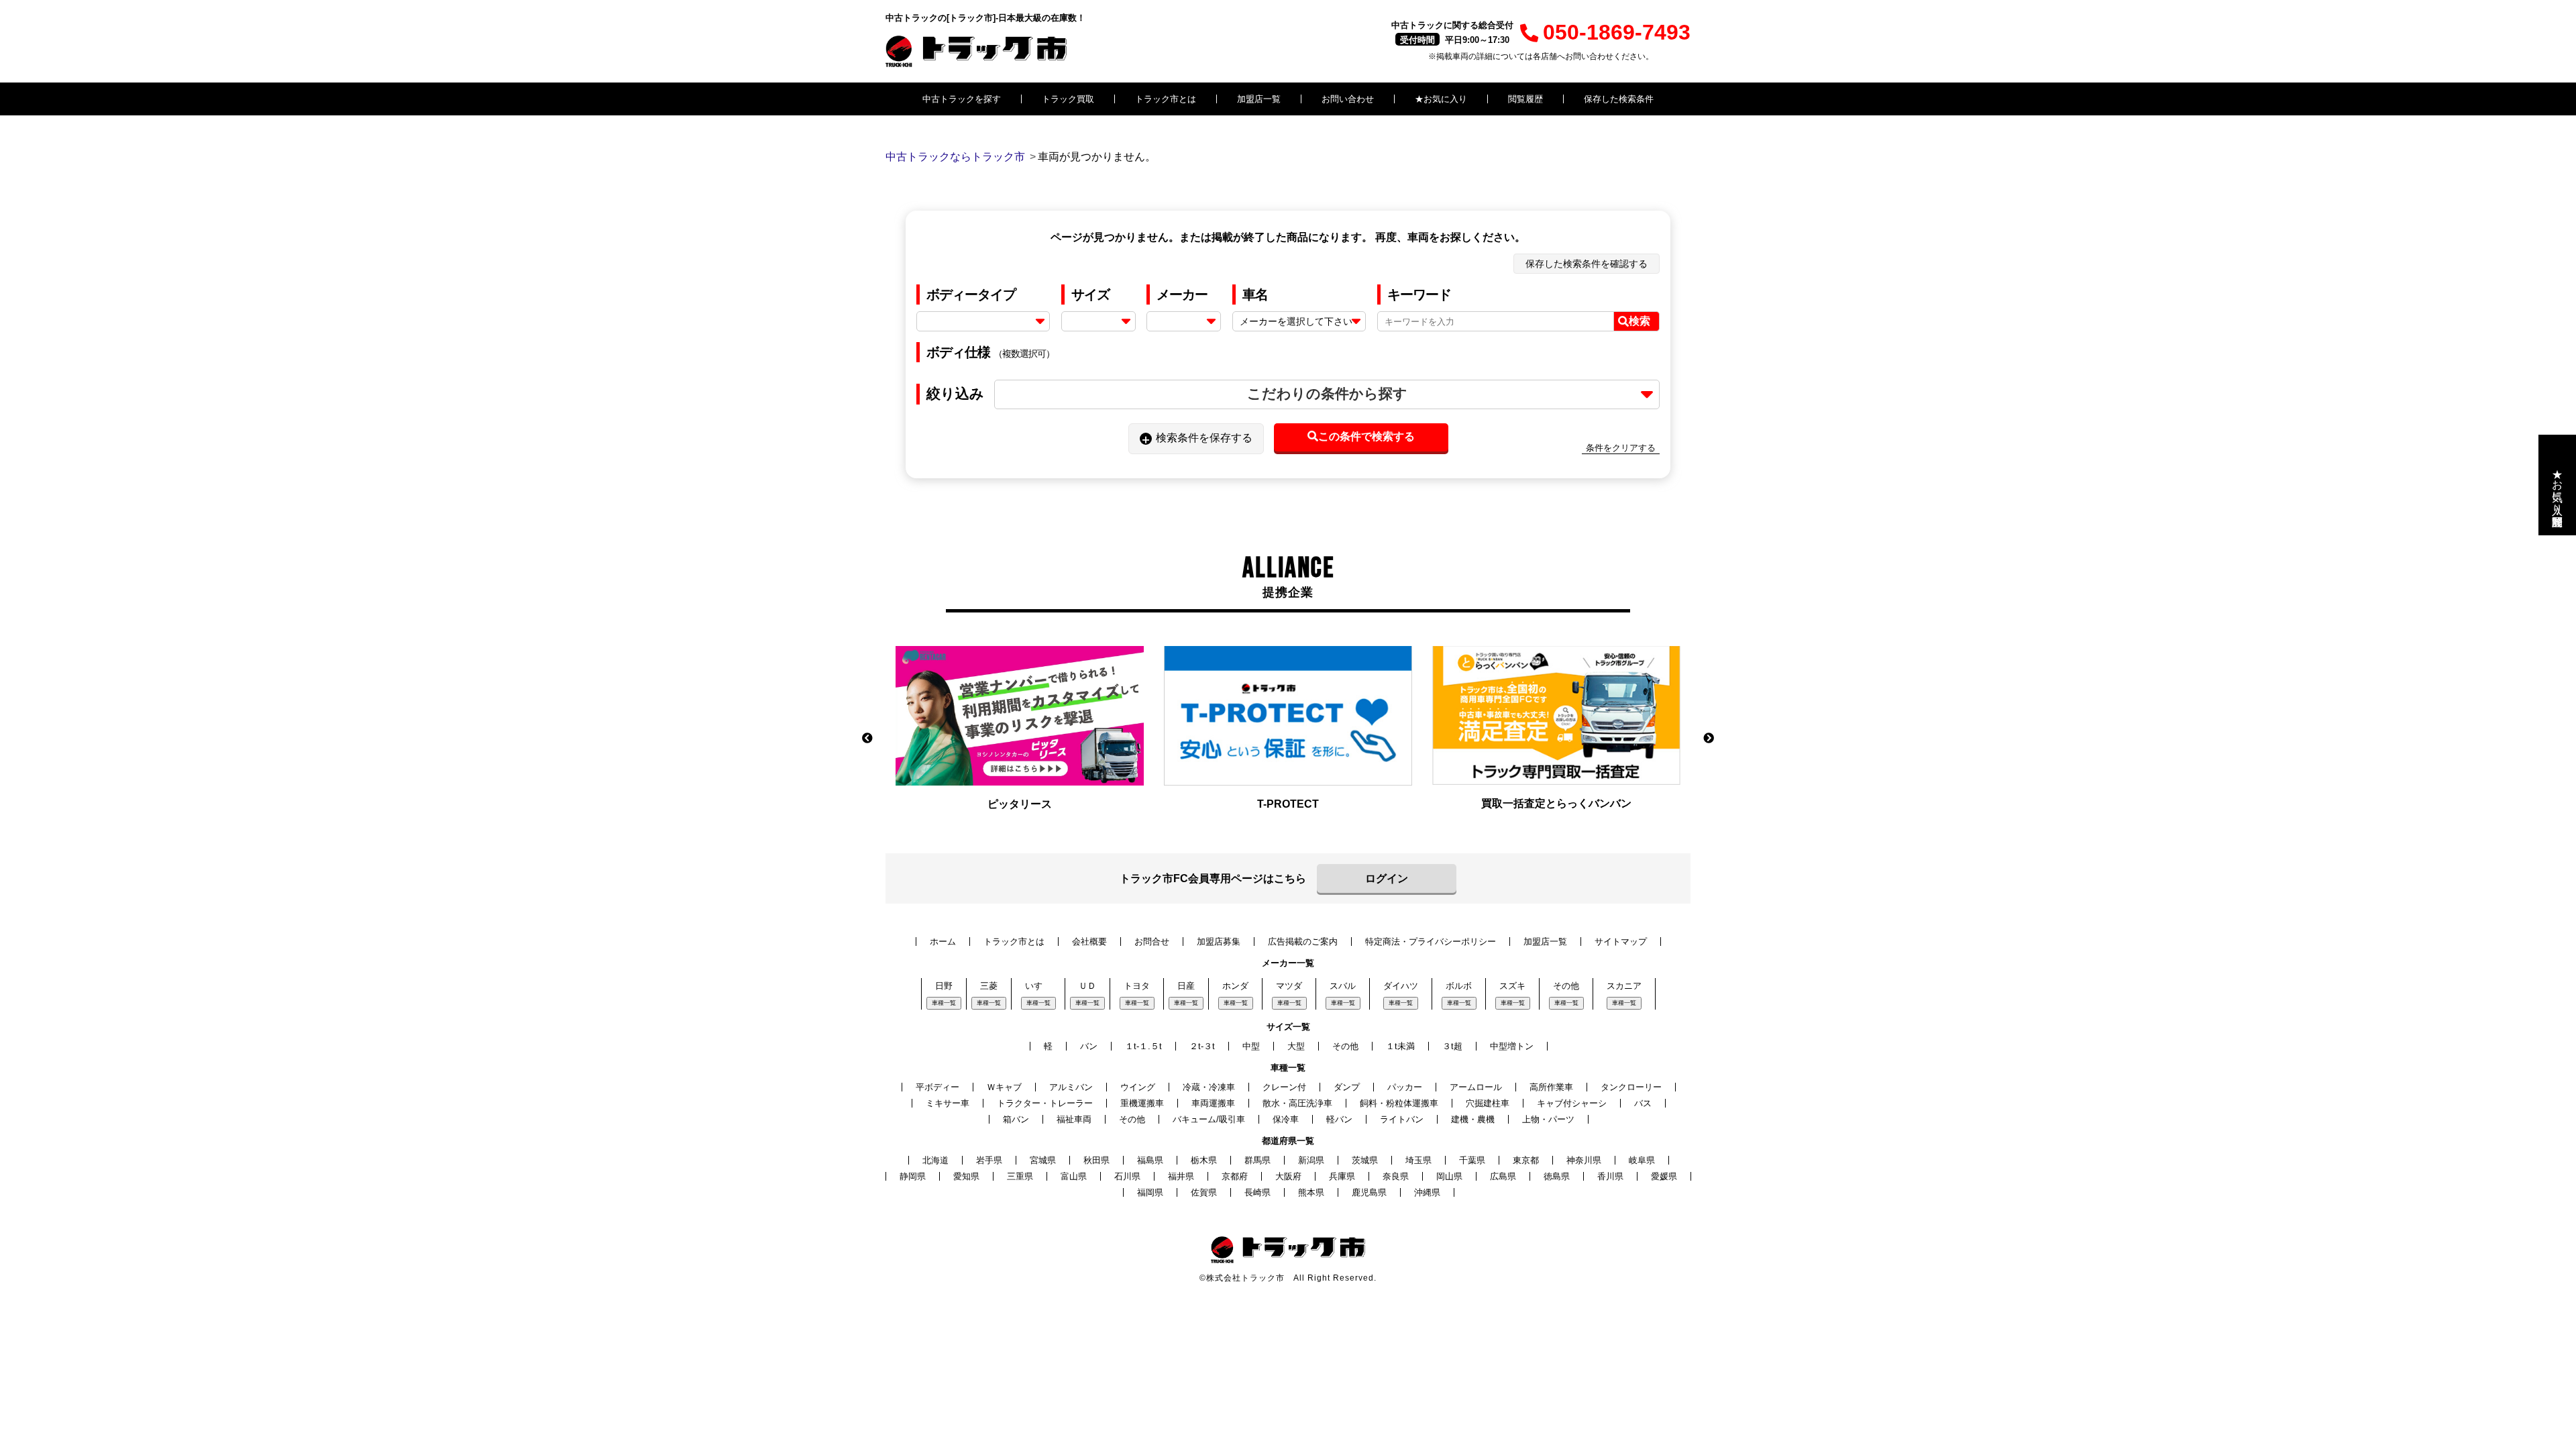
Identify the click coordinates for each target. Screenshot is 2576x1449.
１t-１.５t (1143, 1046)
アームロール (1476, 1087)
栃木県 (1204, 1160)
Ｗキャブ (1004, 1087)
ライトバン (1402, 1119)
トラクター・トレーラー (1045, 1103)
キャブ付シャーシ (1572, 1103)
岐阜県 (1642, 1160)
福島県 (1150, 1160)
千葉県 (1472, 1160)
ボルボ (1459, 986)
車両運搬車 (1213, 1103)
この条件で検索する (1366, 436)
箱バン (1016, 1119)
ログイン (1387, 878)
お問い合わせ (1348, 99)
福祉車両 (1074, 1119)
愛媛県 (1664, 1176)
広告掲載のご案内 (1303, 942)
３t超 (1452, 1046)
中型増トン (1512, 1046)
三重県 (1020, 1176)
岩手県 (989, 1160)
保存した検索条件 (1619, 99)
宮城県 (1043, 1160)
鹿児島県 (1369, 1192)
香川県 (1610, 1176)
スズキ (1512, 986)
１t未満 (1400, 1046)
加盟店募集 (1219, 942)
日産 (1186, 986)
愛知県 (966, 1176)
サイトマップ (1621, 942)
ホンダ (1235, 986)
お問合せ (1152, 942)
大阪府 (1288, 1176)
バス (1643, 1103)
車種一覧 (944, 1003)
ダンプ (1347, 1087)
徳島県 (1557, 1176)
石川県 (1127, 1176)
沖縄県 (1427, 1192)
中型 (1251, 1046)
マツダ (1289, 986)
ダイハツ (1401, 986)
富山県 (1074, 1176)
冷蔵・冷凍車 (1209, 1087)
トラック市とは (1166, 99)
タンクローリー (1631, 1087)
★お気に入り (1441, 99)
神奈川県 (1584, 1160)
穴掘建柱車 (1488, 1103)
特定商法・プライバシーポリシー (1431, 942)
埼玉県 (1418, 1160)
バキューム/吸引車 (1209, 1119)
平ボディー (937, 1087)
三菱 (989, 986)
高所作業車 (1551, 1087)
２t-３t (1202, 1046)
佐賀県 (1204, 1192)
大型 (1296, 1046)
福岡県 (1150, 1192)
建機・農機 (1473, 1119)
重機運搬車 (1142, 1103)
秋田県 (1096, 1160)
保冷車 (1286, 1119)
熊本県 (1311, 1192)
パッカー (1405, 1087)
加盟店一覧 (1259, 99)
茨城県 (1365, 1160)
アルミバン (1071, 1087)
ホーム (943, 942)
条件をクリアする (1621, 448)
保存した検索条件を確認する (1587, 264)
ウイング (1138, 1087)
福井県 (1181, 1176)
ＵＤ (1087, 986)
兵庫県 (1342, 1176)
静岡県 (913, 1176)
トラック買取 (1068, 99)
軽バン (1339, 1119)
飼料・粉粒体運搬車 (1399, 1103)
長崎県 (1257, 1192)
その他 (1566, 986)
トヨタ (1137, 986)
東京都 (1526, 1160)
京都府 (1235, 1176)
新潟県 (1311, 1160)
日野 (944, 986)
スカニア (1624, 986)
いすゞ (1038, 986)
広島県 (1503, 1176)
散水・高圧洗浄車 (1297, 1103)
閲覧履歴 (1525, 99)
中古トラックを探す (962, 99)
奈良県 (1396, 1176)
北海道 (935, 1160)
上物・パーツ (1548, 1119)
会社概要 (1089, 942)
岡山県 (1449, 1176)
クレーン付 (1284, 1087)
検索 (1640, 321)
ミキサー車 (948, 1103)
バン (1089, 1046)
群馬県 (1257, 1160)
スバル (1343, 986)
